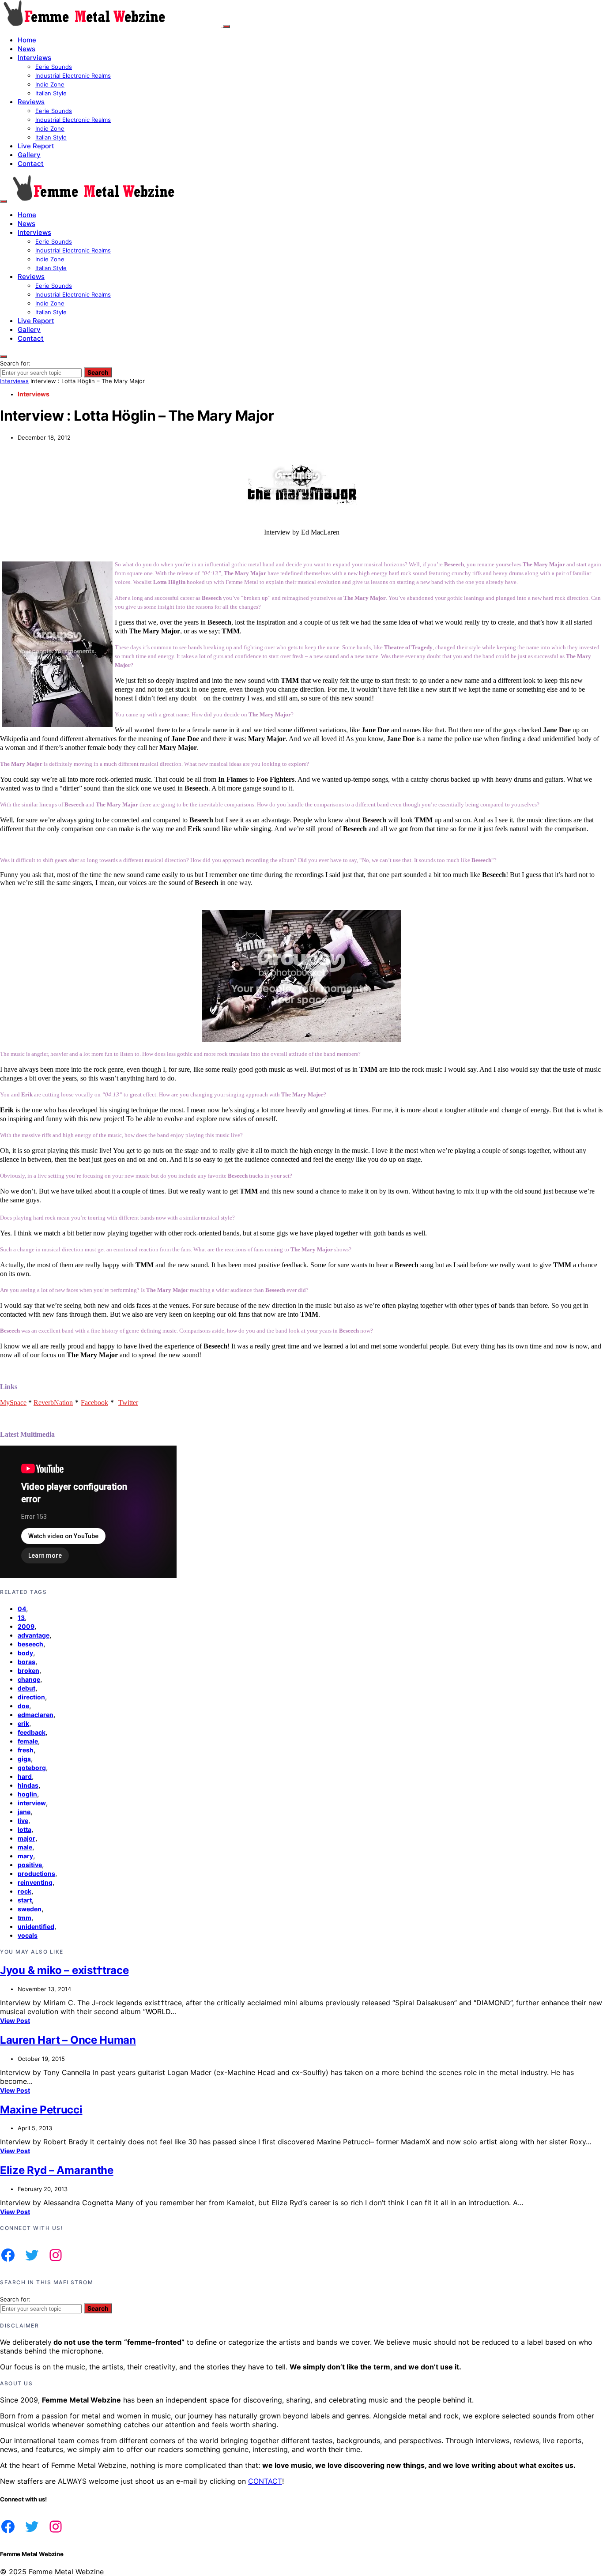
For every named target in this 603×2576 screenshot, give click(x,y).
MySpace (13, 1403)
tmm (24, 1918)
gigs (24, 1759)
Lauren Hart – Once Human (68, 2040)
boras (26, 1662)
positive (30, 1865)
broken (28, 1670)
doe (23, 1706)
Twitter (128, 1403)
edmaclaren (36, 1715)
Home (27, 40)
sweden (30, 1909)
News (26, 49)
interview (32, 1803)
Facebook (94, 1403)
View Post (15, 2021)
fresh (26, 1750)
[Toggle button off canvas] (226, 26)
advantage (34, 1635)
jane (24, 1812)
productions (36, 1874)
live (23, 1821)
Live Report (36, 146)
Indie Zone (50, 84)
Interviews (34, 58)
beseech (30, 1644)
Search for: (15, 363)
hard (25, 1776)
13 (21, 1618)
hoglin (27, 1794)
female (28, 1741)
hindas (28, 1785)
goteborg (32, 1768)
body (25, 1653)
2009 (26, 1626)
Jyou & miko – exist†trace (64, 1970)
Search (98, 372)
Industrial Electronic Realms (73, 75)
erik (23, 1723)
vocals (28, 1935)
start (25, 1900)
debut (26, 1688)
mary (25, 1856)
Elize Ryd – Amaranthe (57, 2170)
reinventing (35, 1882)
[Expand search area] (4, 201)
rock (24, 1891)
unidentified (36, 1926)
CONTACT (265, 2481)
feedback (32, 1732)
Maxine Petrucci (41, 2110)
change (29, 1679)
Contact (31, 164)
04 (22, 1609)
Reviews (31, 102)
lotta (24, 1829)
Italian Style (51, 93)
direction (31, 1697)
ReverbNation (53, 1403)
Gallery (29, 155)
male (25, 1847)
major (26, 1838)
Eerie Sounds (54, 67)
